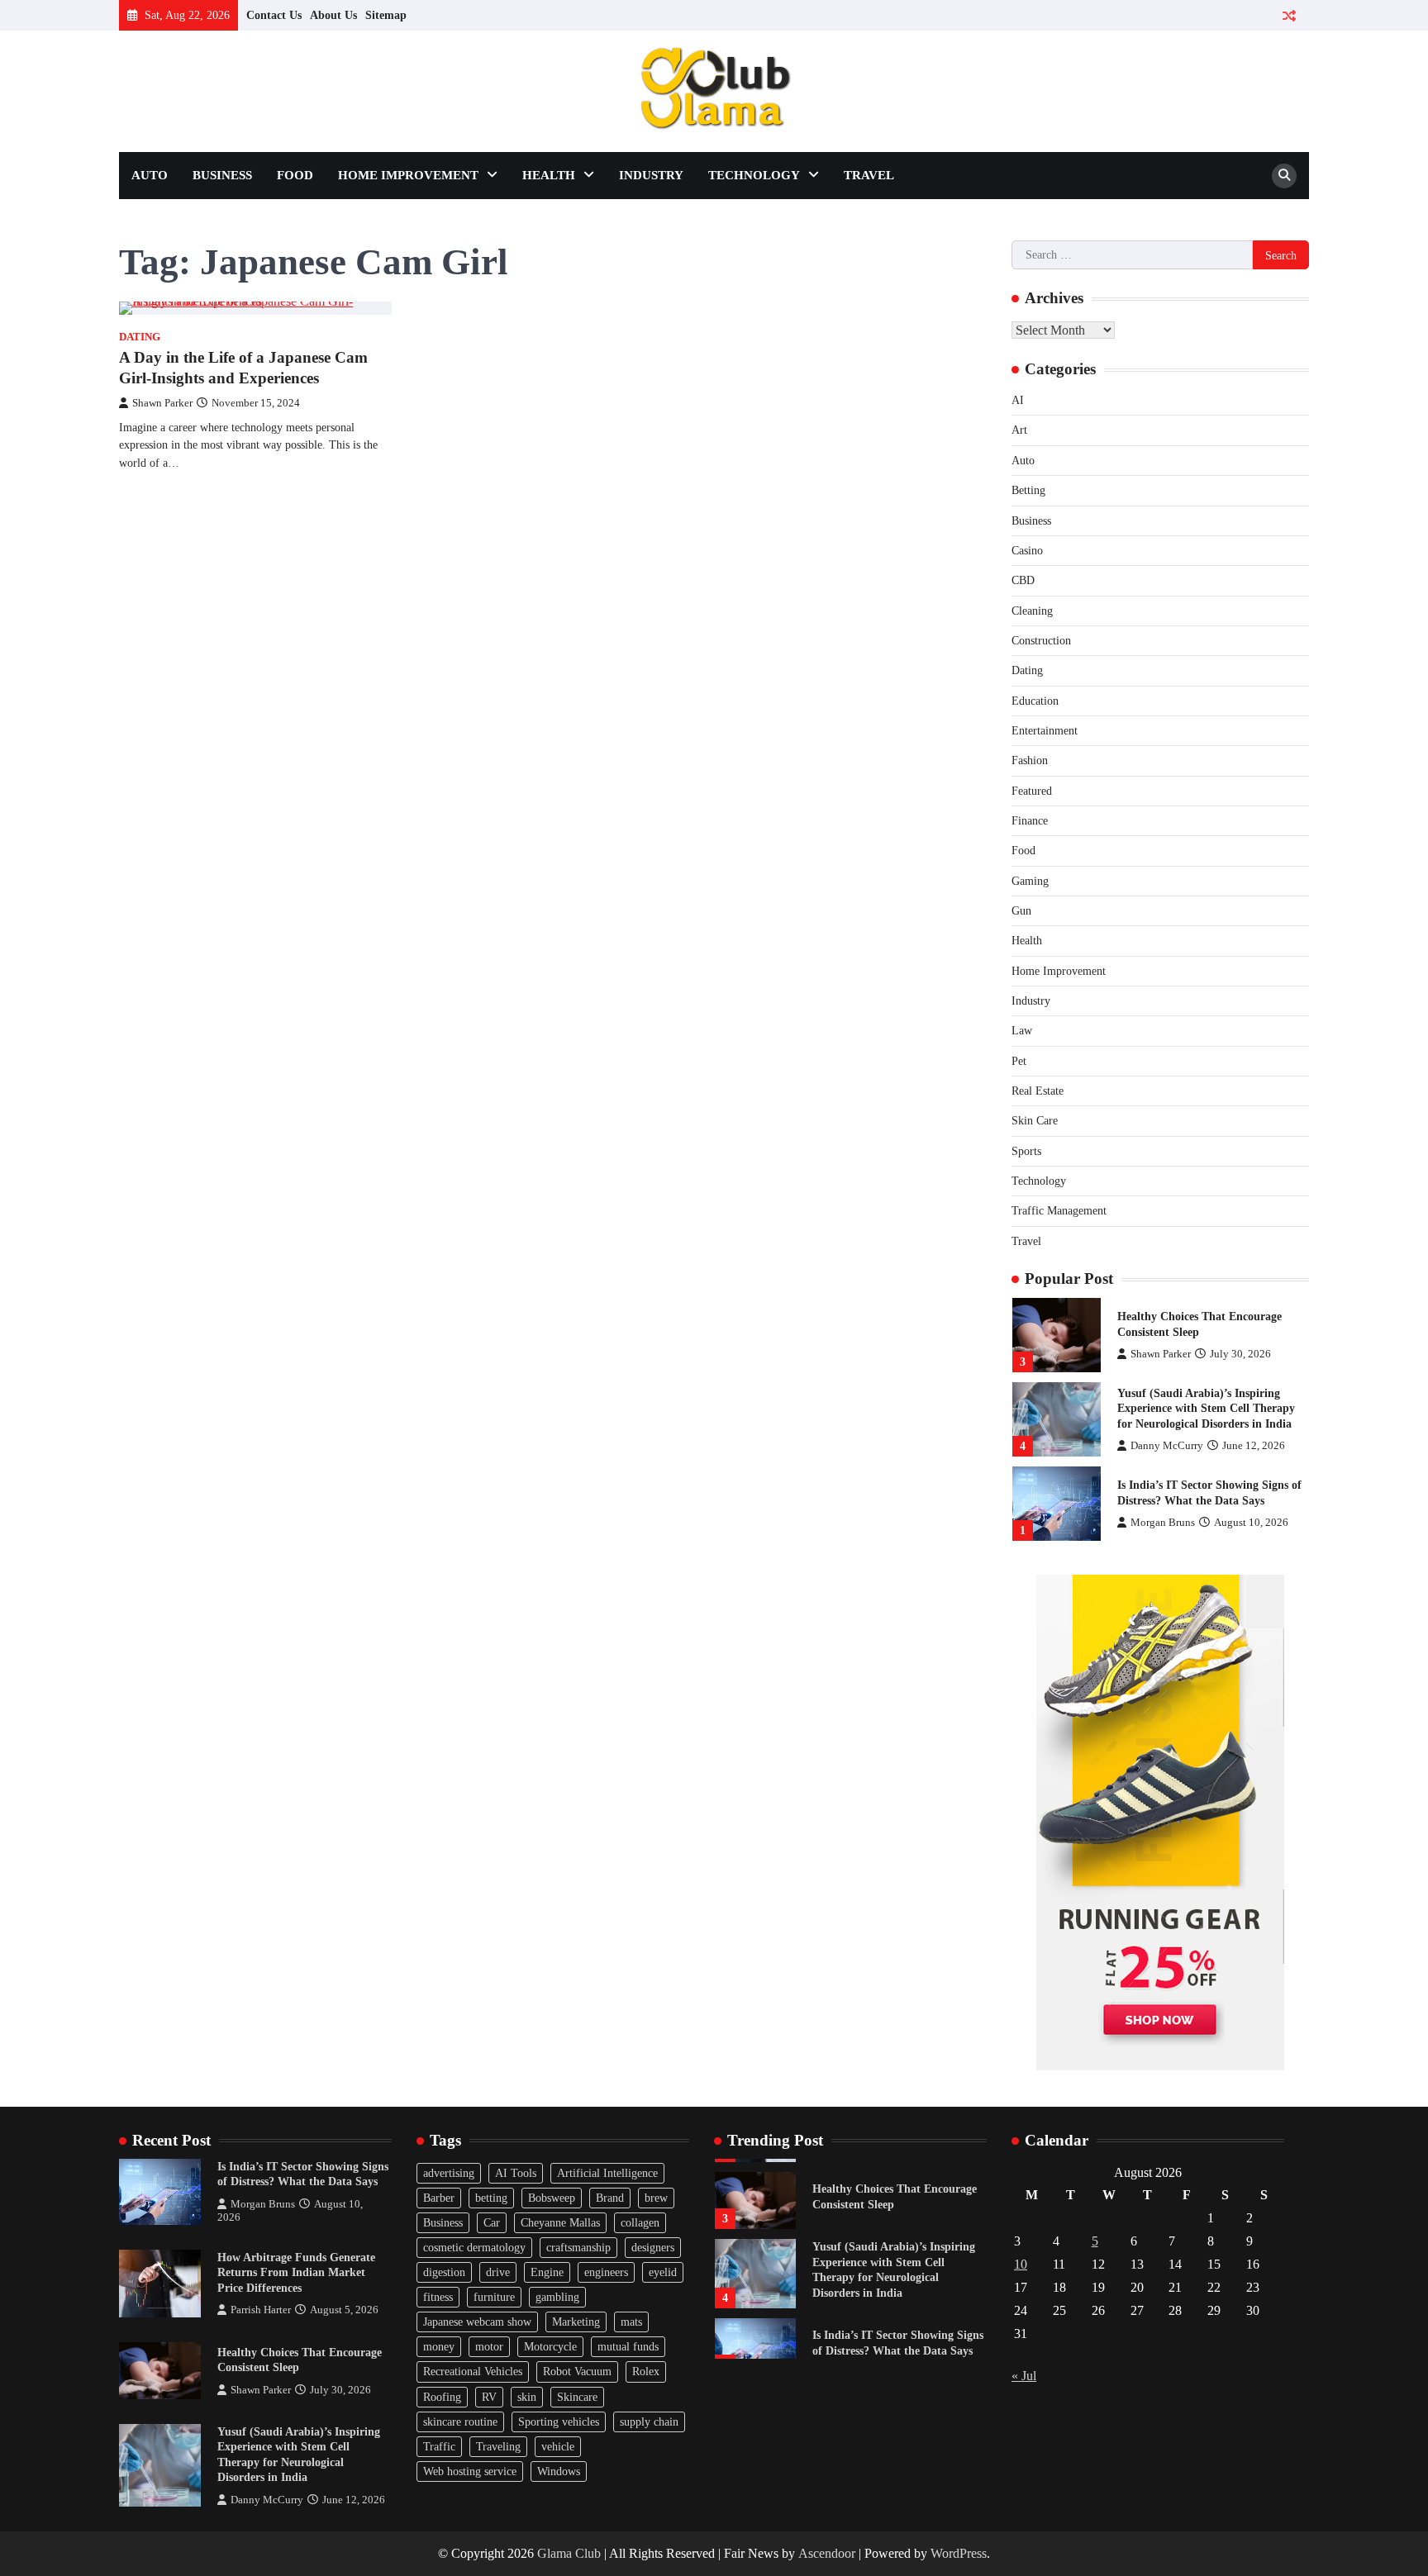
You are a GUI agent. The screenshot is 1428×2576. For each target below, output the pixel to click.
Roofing (442, 2397)
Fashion (1030, 760)
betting (491, 2198)
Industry (651, 175)
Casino (1027, 550)
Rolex (646, 2371)
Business (222, 175)
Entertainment (1045, 730)
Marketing (576, 2322)
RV (489, 2397)
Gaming (1030, 881)
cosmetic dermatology (474, 2247)
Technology (754, 175)
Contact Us (274, 15)
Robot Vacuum (577, 2371)
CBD (1023, 580)
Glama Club (569, 2553)
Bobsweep (552, 2198)
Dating (140, 337)
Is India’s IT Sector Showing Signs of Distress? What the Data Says (303, 2174)
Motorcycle (550, 2346)
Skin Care (1035, 1120)
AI (1018, 400)
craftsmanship (578, 2247)
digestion (444, 2272)
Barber (439, 2198)
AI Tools (516, 2173)
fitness (438, 2297)
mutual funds (628, 2346)
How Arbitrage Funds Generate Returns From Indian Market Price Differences (296, 2272)
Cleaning (1032, 611)
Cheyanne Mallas (560, 2222)
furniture (494, 2297)
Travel (869, 175)
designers (653, 2247)
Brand (610, 2198)
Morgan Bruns (1163, 1523)
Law (1022, 1030)
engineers (606, 2272)
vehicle (558, 2446)
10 (1021, 2264)
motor (489, 2346)
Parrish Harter (261, 2310)
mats (631, 2322)
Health (549, 175)
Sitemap (386, 15)
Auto (150, 175)
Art (1019, 430)
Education (1035, 701)
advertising (449, 2173)
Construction (1041, 640)
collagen (640, 2222)
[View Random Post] (1289, 15)
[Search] (1284, 176)
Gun (1021, 910)
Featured (1032, 791)
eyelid (663, 2272)
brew (656, 2198)
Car (492, 2222)
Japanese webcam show (477, 2322)
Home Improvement (408, 175)
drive (498, 2272)
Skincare (577, 2397)
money (439, 2346)
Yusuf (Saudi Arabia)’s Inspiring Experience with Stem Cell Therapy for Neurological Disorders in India (1206, 1408)
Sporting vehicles (559, 2422)
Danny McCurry (1167, 1446)
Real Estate (1038, 1091)
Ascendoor (827, 2553)
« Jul (1024, 2376)
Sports (1026, 1151)
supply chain (649, 2422)
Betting (1028, 490)
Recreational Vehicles (473, 2371)
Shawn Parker (162, 403)
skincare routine (460, 2422)
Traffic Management (1059, 1210)
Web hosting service (470, 2471)
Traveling (498, 2446)
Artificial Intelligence (607, 2173)
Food (295, 175)
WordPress (959, 2553)
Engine (547, 2272)
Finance (1030, 820)
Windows (559, 2471)
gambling (557, 2297)
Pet (1019, 1061)
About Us (333, 15)
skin (527, 2397)
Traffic (439, 2446)
